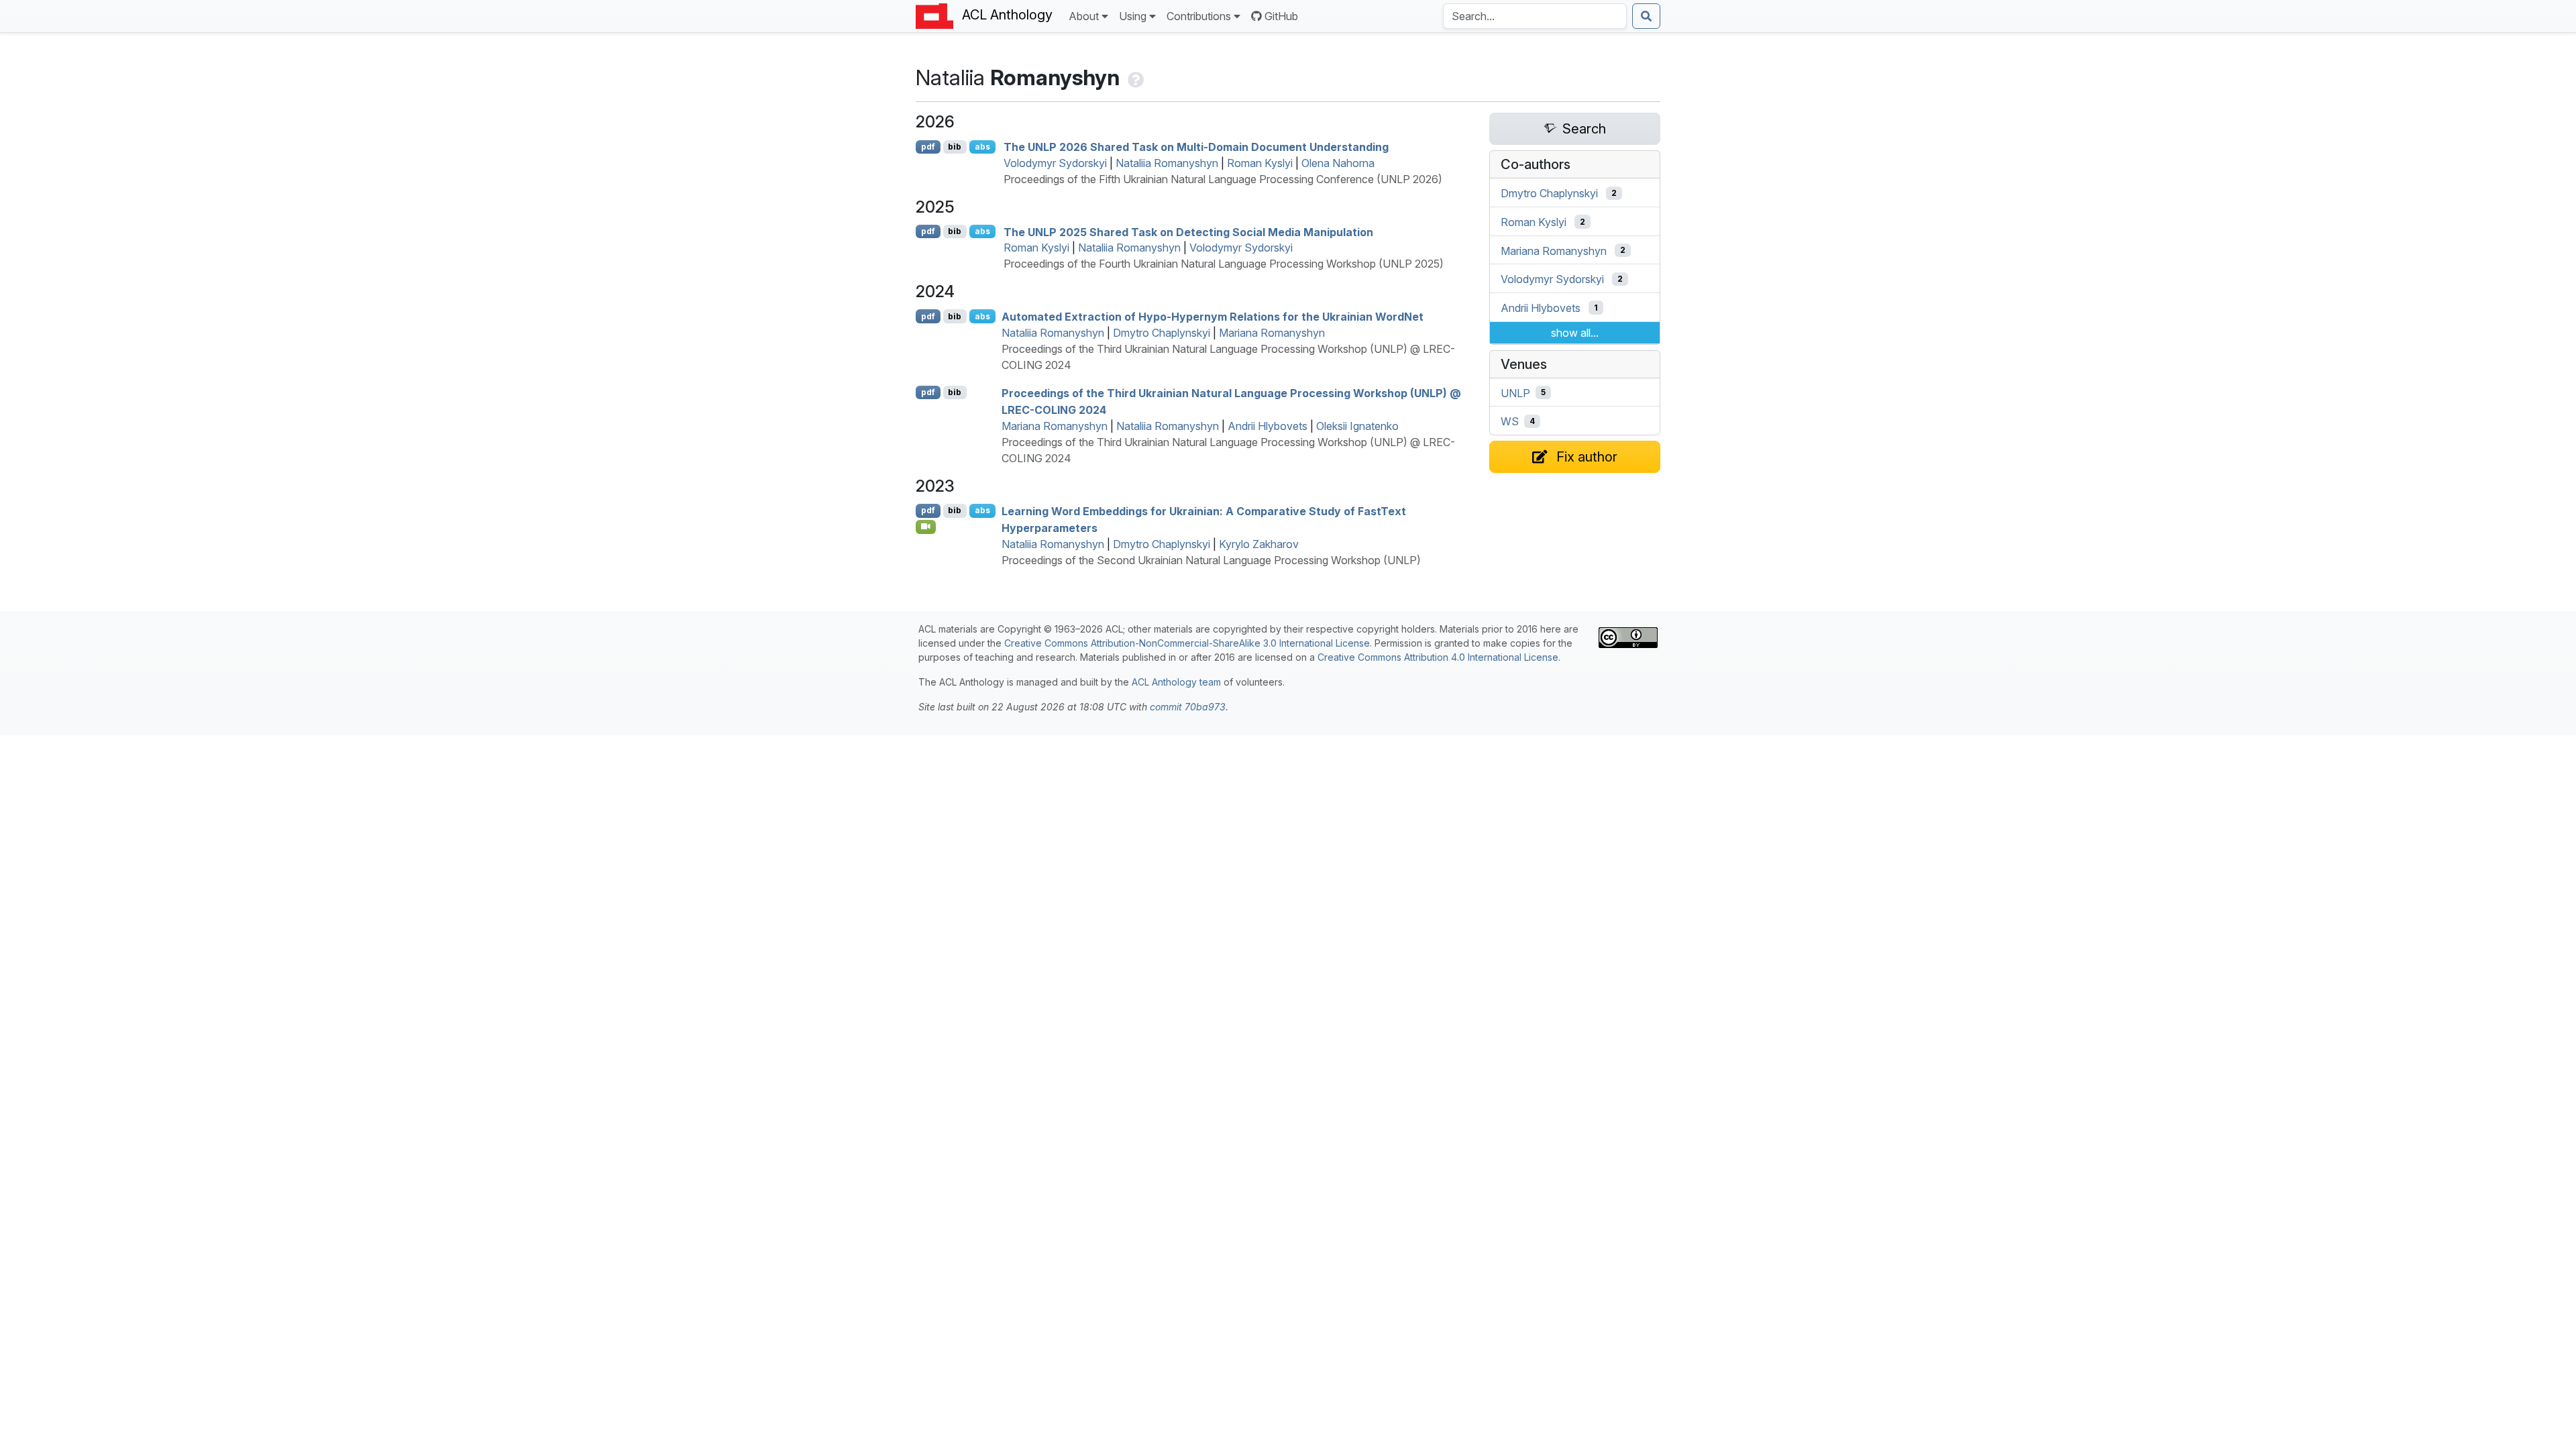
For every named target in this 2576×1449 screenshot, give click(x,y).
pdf (928, 147)
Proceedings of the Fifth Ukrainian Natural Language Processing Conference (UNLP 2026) (1223, 179)
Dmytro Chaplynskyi (1162, 333)
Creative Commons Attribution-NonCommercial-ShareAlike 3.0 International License (1187, 643)
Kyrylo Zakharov (1259, 544)
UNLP (1515, 392)
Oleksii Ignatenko (1357, 426)
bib (955, 147)
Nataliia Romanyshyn (1167, 163)
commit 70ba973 (1188, 707)
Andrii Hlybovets (1268, 426)
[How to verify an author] (1134, 77)
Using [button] (1133, 16)
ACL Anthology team (1176, 682)
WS (1510, 421)
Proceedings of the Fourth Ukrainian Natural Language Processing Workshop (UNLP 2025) (1224, 264)
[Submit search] (1646, 16)
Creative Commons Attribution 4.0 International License (1438, 657)
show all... (1575, 333)
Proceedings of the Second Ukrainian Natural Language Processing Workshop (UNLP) (1211, 560)
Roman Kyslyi (1260, 163)
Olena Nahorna (1338, 163)
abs (982, 147)
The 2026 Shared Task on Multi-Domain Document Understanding (1196, 147)
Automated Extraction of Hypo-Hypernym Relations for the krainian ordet (1213, 317)
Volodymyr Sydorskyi (1055, 163)
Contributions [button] (1199, 16)
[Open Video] (926, 527)
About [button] (1084, 16)
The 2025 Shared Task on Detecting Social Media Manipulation (1188, 231)
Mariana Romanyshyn (1272, 333)
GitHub (1281, 16)
